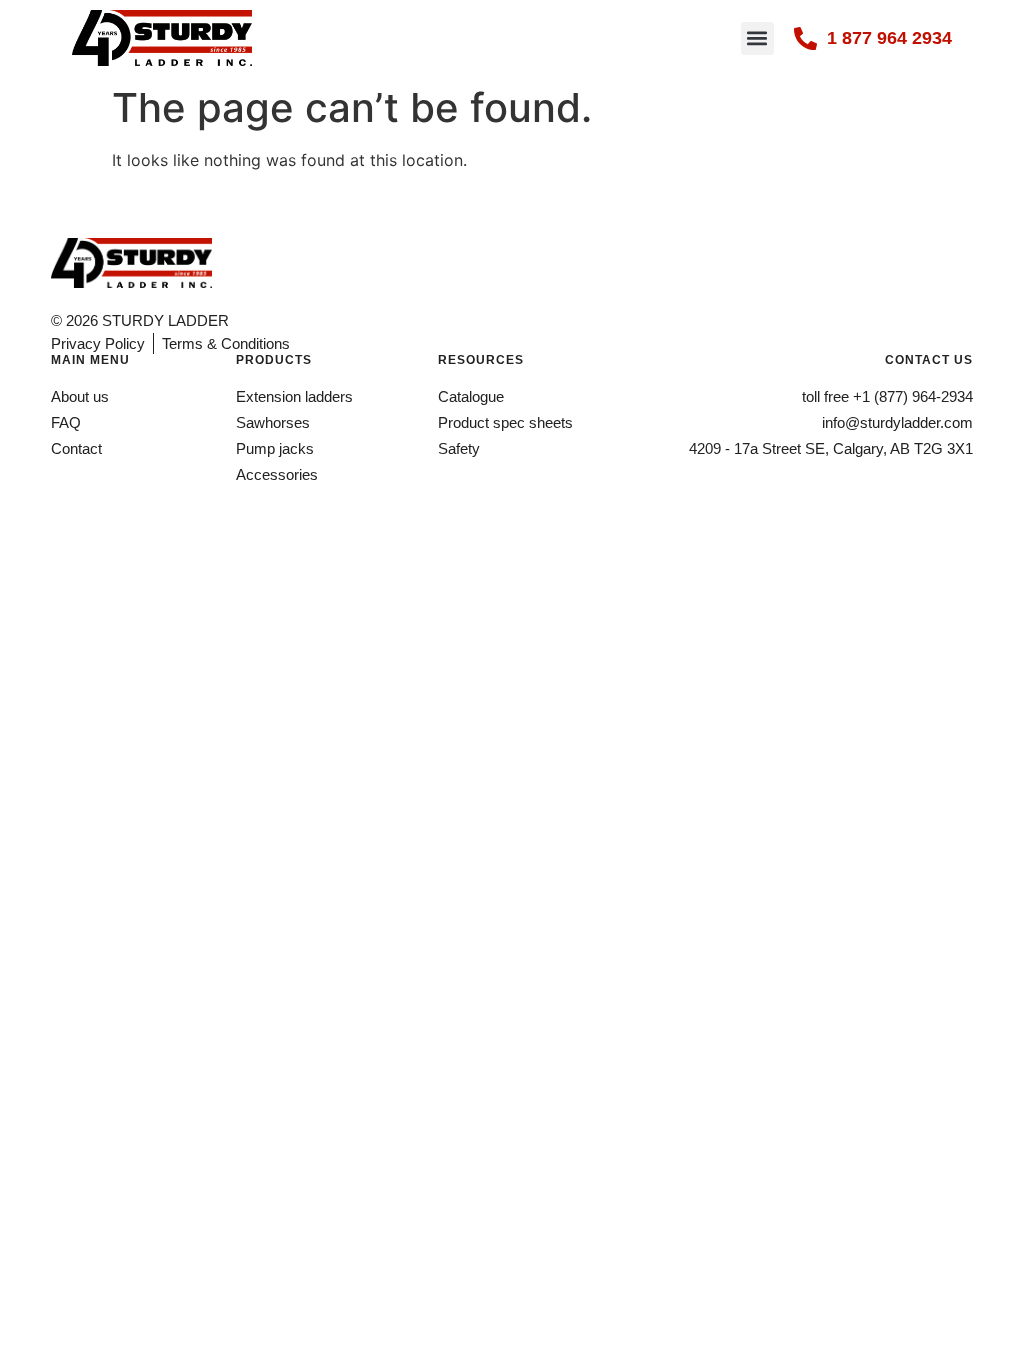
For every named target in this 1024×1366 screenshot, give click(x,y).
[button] (757, 38)
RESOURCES (481, 360)
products (274, 360)
